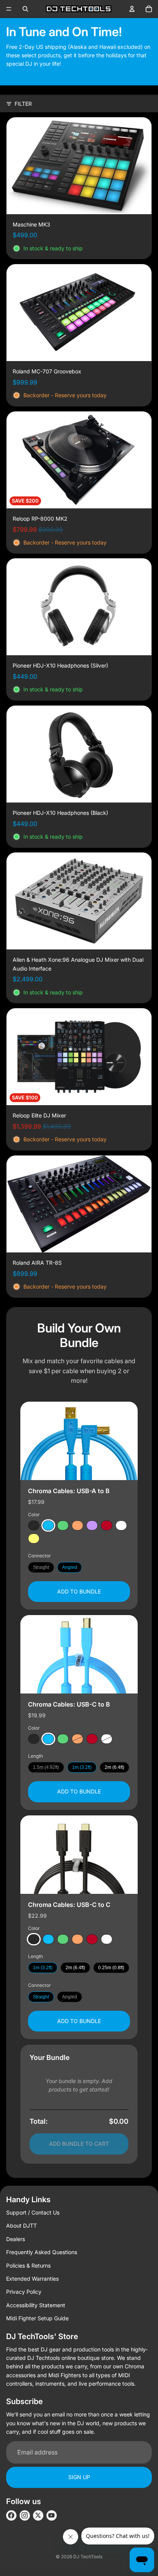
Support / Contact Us (33, 2212)
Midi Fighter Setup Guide (37, 2318)
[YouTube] (52, 2515)
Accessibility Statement (36, 2305)
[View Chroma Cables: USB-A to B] (79, 1441)
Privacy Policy (24, 2292)
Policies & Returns (28, 2265)
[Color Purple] (92, 1525)
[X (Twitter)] (38, 2515)
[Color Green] (63, 1525)
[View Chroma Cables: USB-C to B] (79, 1654)
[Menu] (9, 9)
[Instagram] (25, 2515)
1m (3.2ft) (82, 1767)
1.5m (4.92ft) (46, 1767)
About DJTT (21, 2225)
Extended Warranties (32, 2279)
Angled (70, 1567)
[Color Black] (34, 1525)
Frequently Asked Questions (42, 2252)
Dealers (16, 2239)
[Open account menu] (132, 9)
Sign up (79, 2477)
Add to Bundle (79, 1591)
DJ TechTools (88, 2557)
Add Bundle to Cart (79, 2144)
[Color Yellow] (34, 1539)
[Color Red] (107, 1525)
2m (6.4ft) (114, 1767)
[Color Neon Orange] (77, 1525)
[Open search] (25, 9)
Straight (41, 1567)
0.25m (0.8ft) (111, 1968)
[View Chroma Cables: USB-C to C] (79, 1855)
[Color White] (121, 1525)
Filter (23, 104)
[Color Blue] (48, 1525)
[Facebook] (11, 2515)
